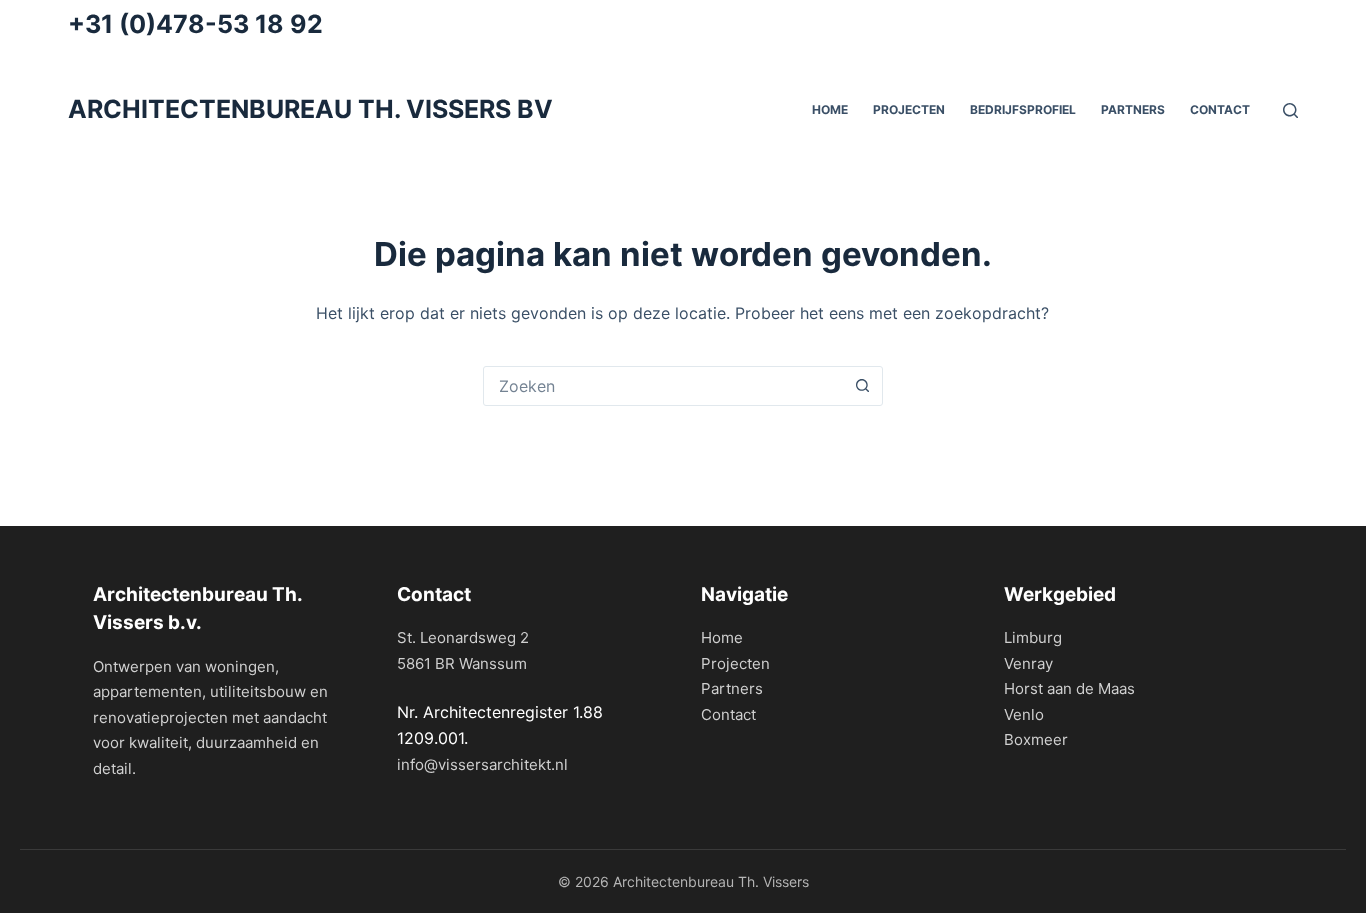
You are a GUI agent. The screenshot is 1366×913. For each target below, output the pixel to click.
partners (1133, 109)
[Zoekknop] (863, 386)
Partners (732, 688)
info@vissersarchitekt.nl (482, 764)
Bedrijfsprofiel (1023, 109)
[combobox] (664, 386)
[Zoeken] (1290, 110)
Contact (1220, 109)
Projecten (909, 109)
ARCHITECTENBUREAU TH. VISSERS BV (310, 109)
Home (722, 637)
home (830, 109)
